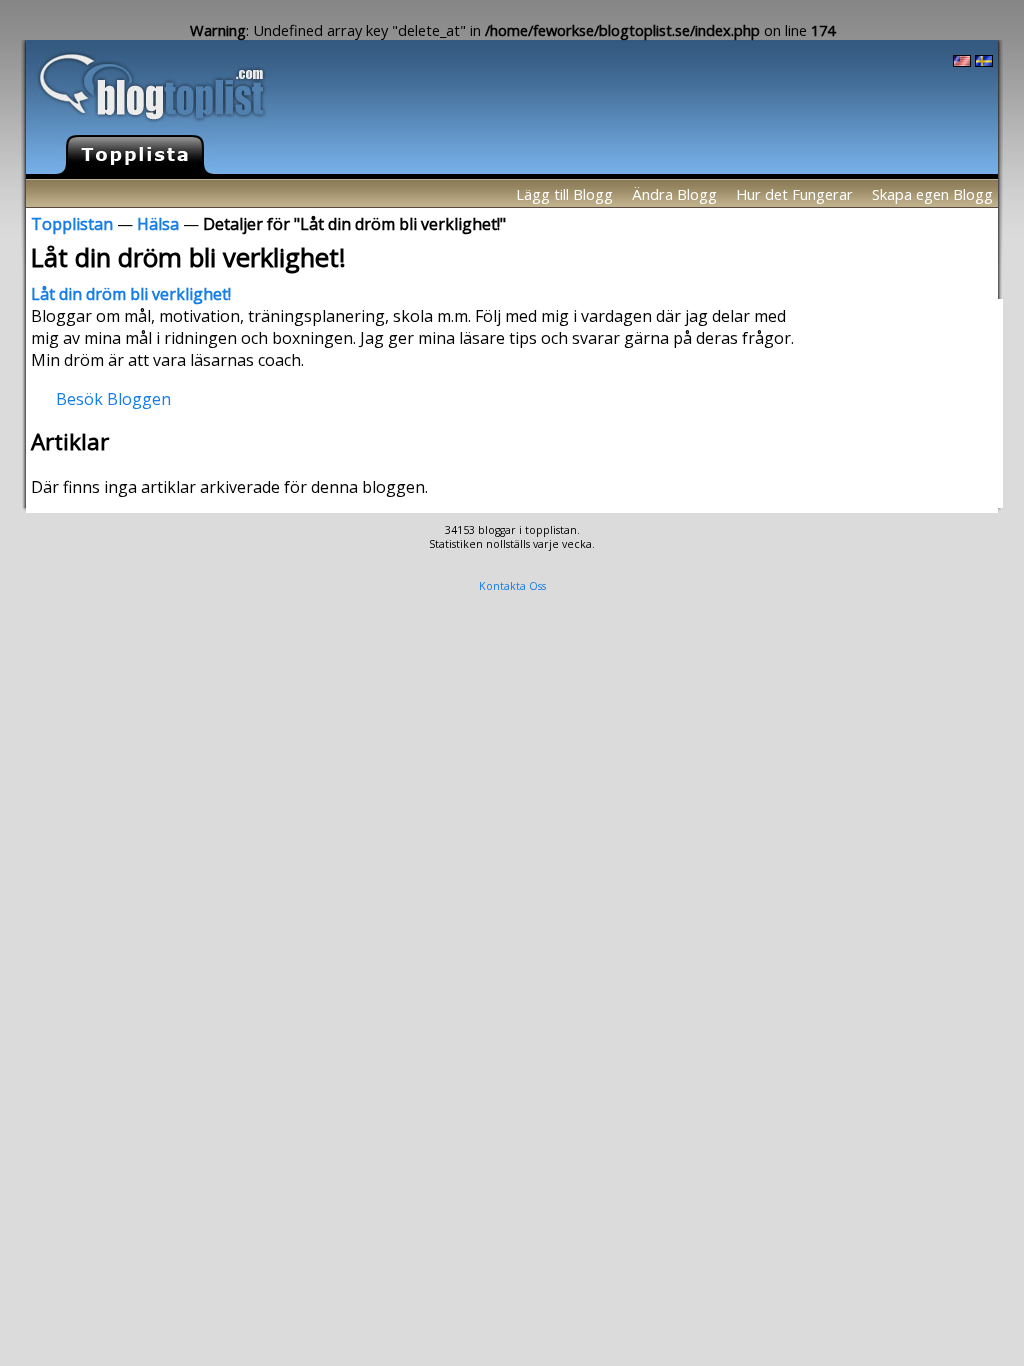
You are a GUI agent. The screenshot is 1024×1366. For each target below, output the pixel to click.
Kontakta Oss (512, 586)
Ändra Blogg (674, 194)
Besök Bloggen (113, 398)
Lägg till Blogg (564, 194)
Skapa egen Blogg (932, 194)
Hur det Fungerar (794, 194)
